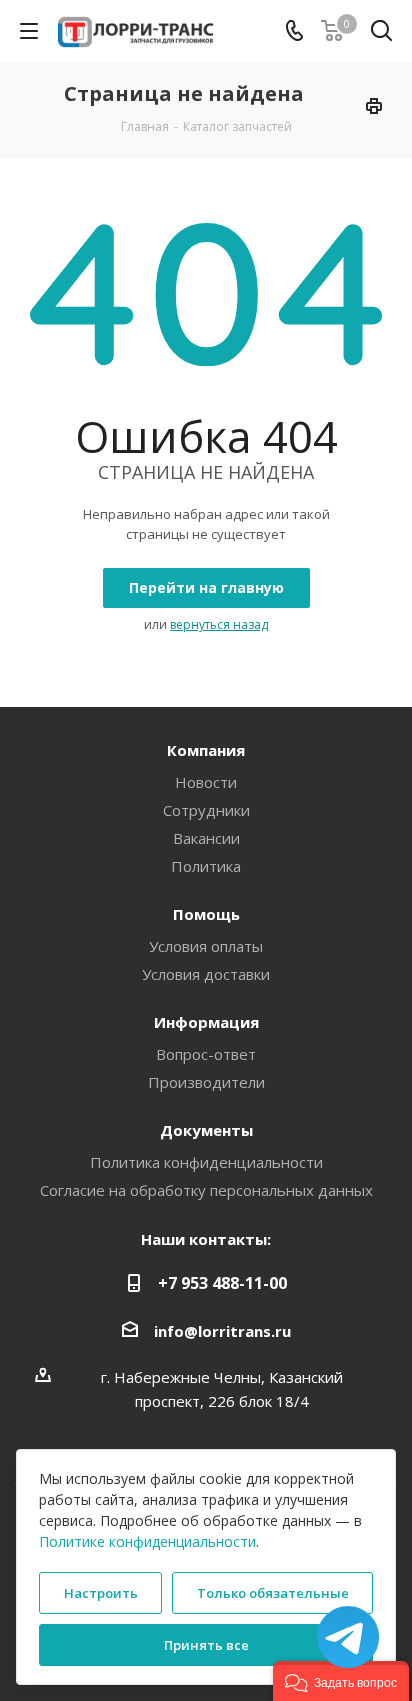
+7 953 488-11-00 (222, 1283)
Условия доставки (206, 974)
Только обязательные (273, 1593)
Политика (206, 866)
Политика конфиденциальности (206, 1162)
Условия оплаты (206, 946)
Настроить (101, 1593)
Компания (206, 750)
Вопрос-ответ (206, 1054)
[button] (341, 1681)
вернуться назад (219, 624)
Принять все (206, 1645)
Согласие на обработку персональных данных (206, 1190)
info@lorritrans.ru (222, 1331)
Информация (206, 1022)
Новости (206, 782)
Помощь (206, 914)
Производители (206, 1082)
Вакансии (206, 838)
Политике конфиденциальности (147, 1541)
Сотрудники (206, 810)
